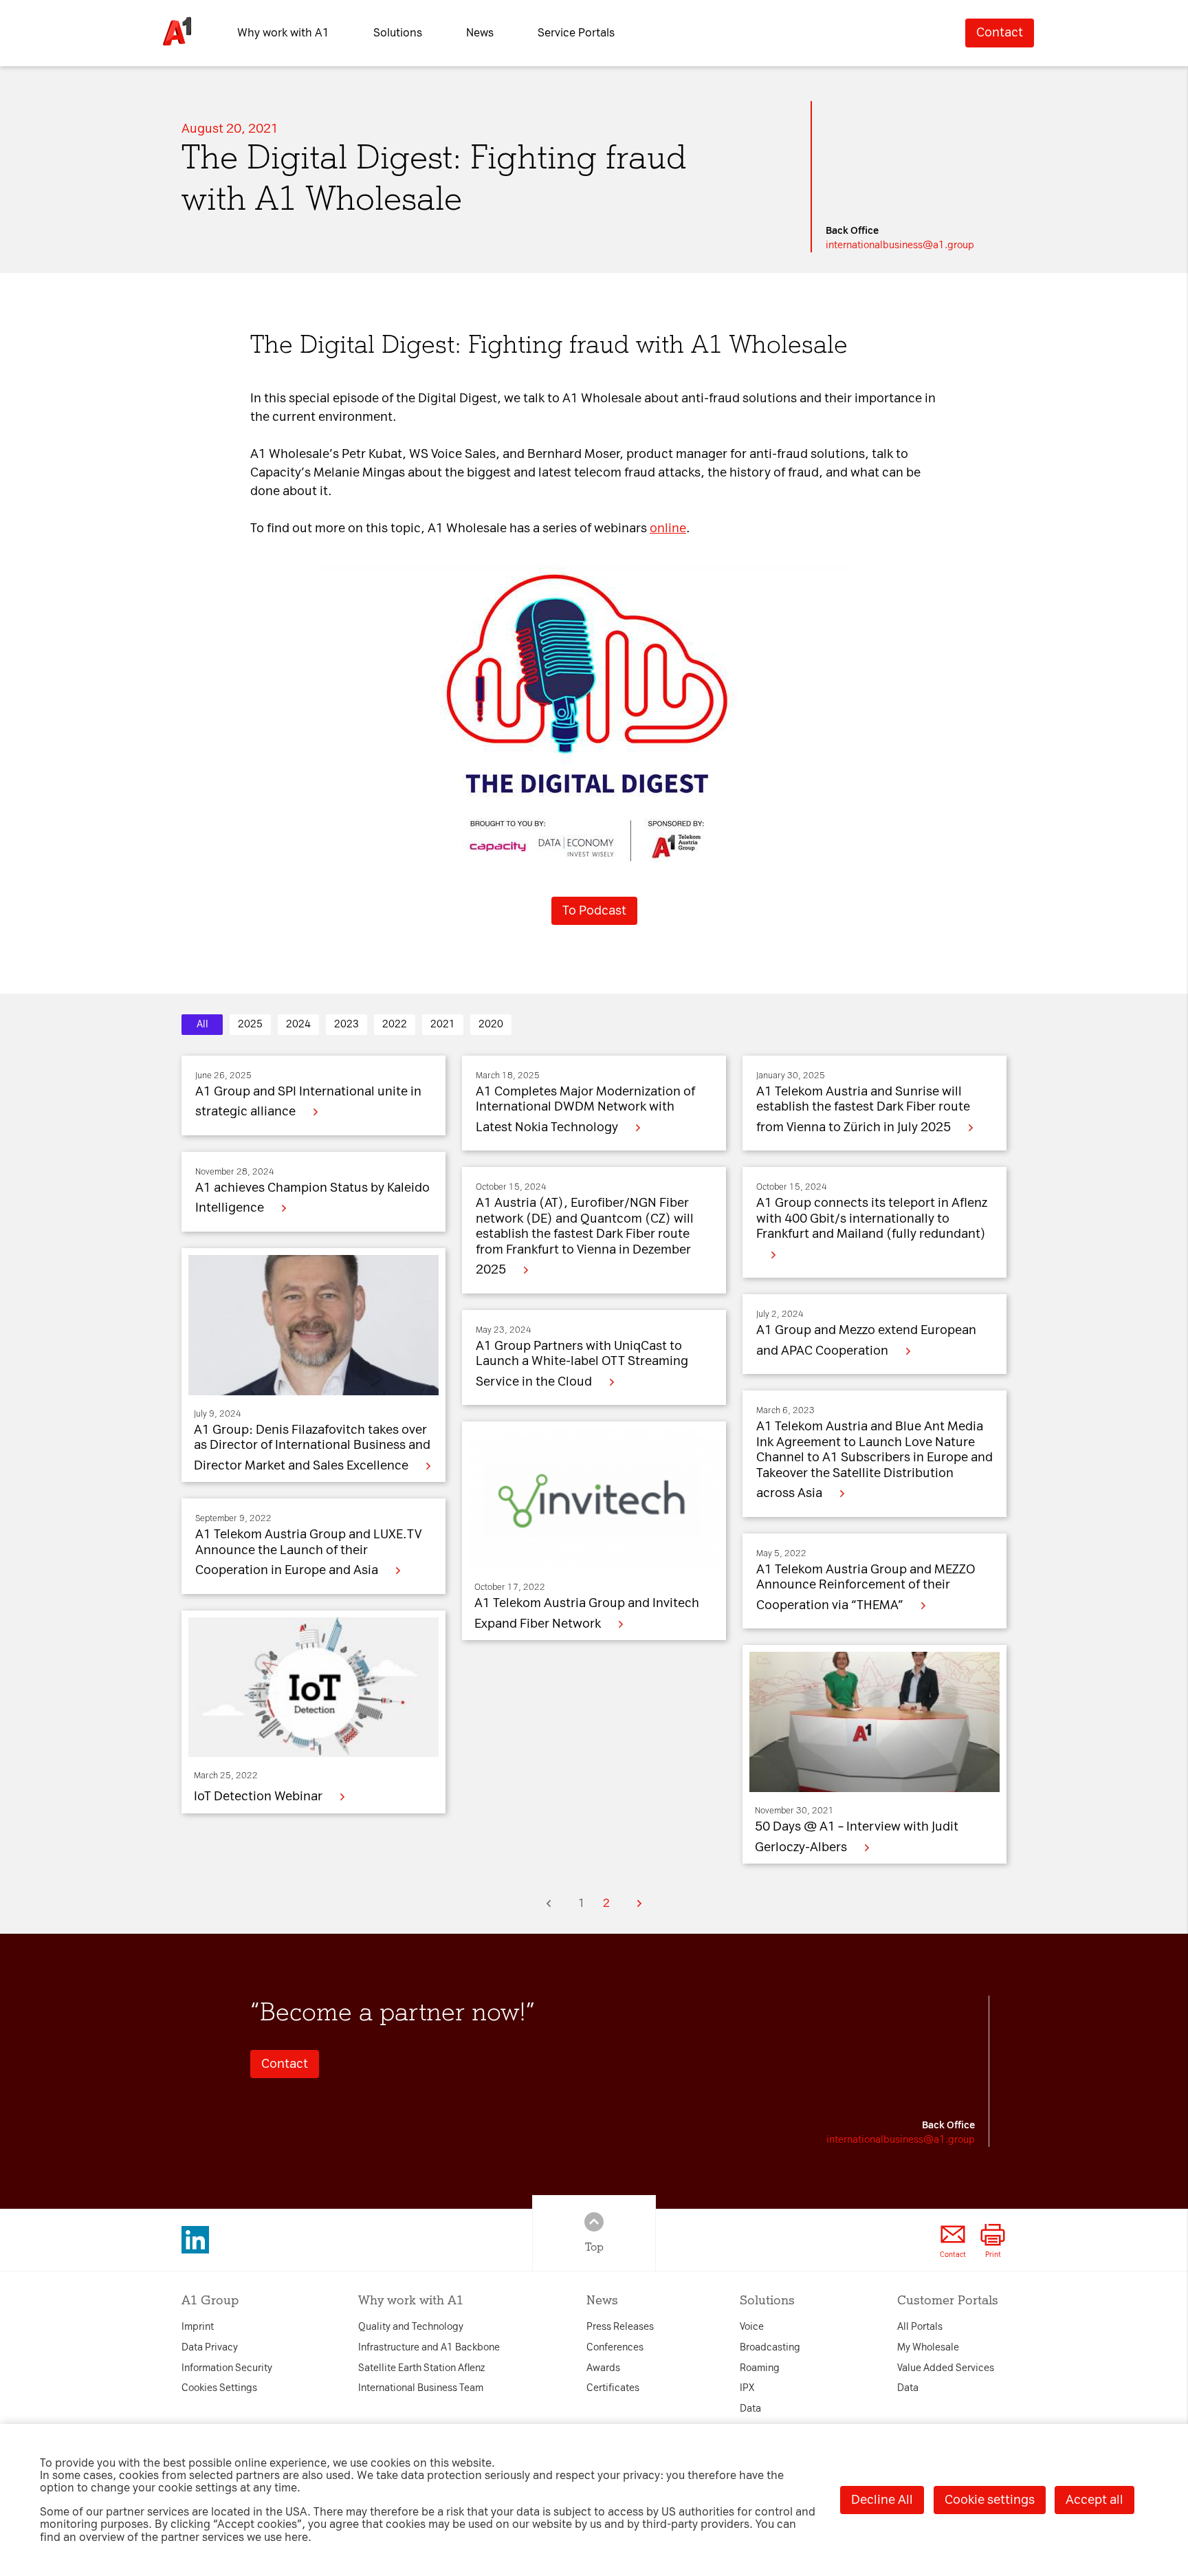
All (202, 1024)
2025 (250, 1024)
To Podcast (594, 910)
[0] (549, 1903)
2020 (491, 1024)
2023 (346, 1024)
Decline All (882, 2500)
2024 (298, 1024)
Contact (1000, 32)
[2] (639, 1903)
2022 (395, 1024)
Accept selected (712, 1494)
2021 (443, 1024)
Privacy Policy (361, 1125)
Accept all (1094, 2500)
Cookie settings (990, 2500)
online (668, 528)
